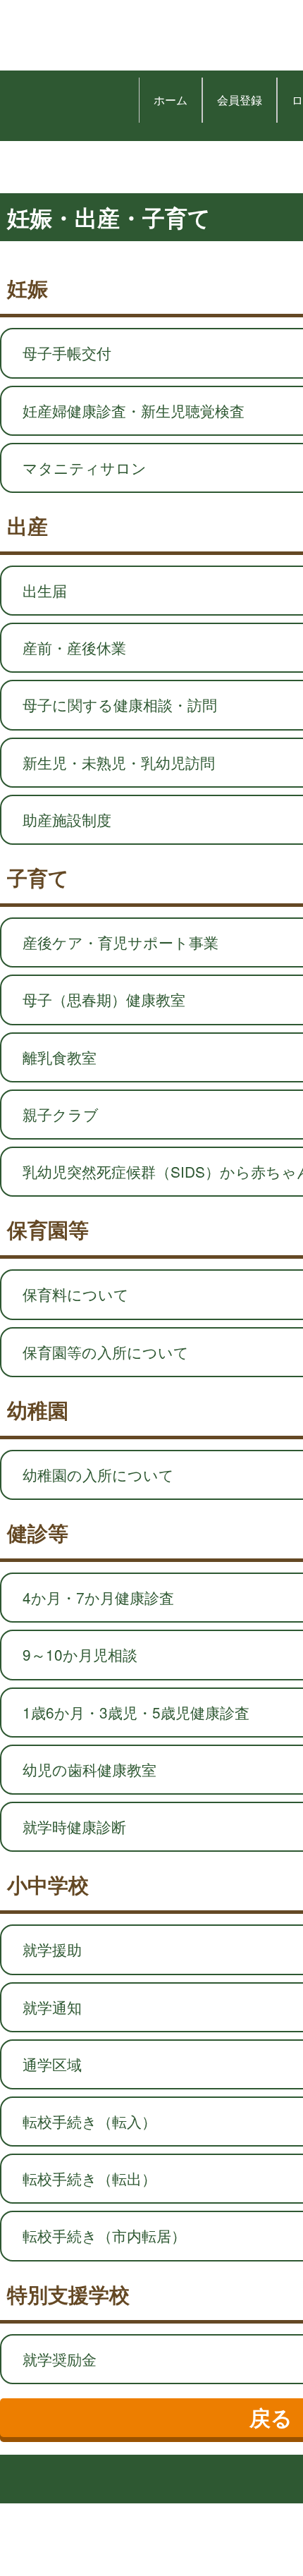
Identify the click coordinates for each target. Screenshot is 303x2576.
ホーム (171, 100)
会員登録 (240, 100)
